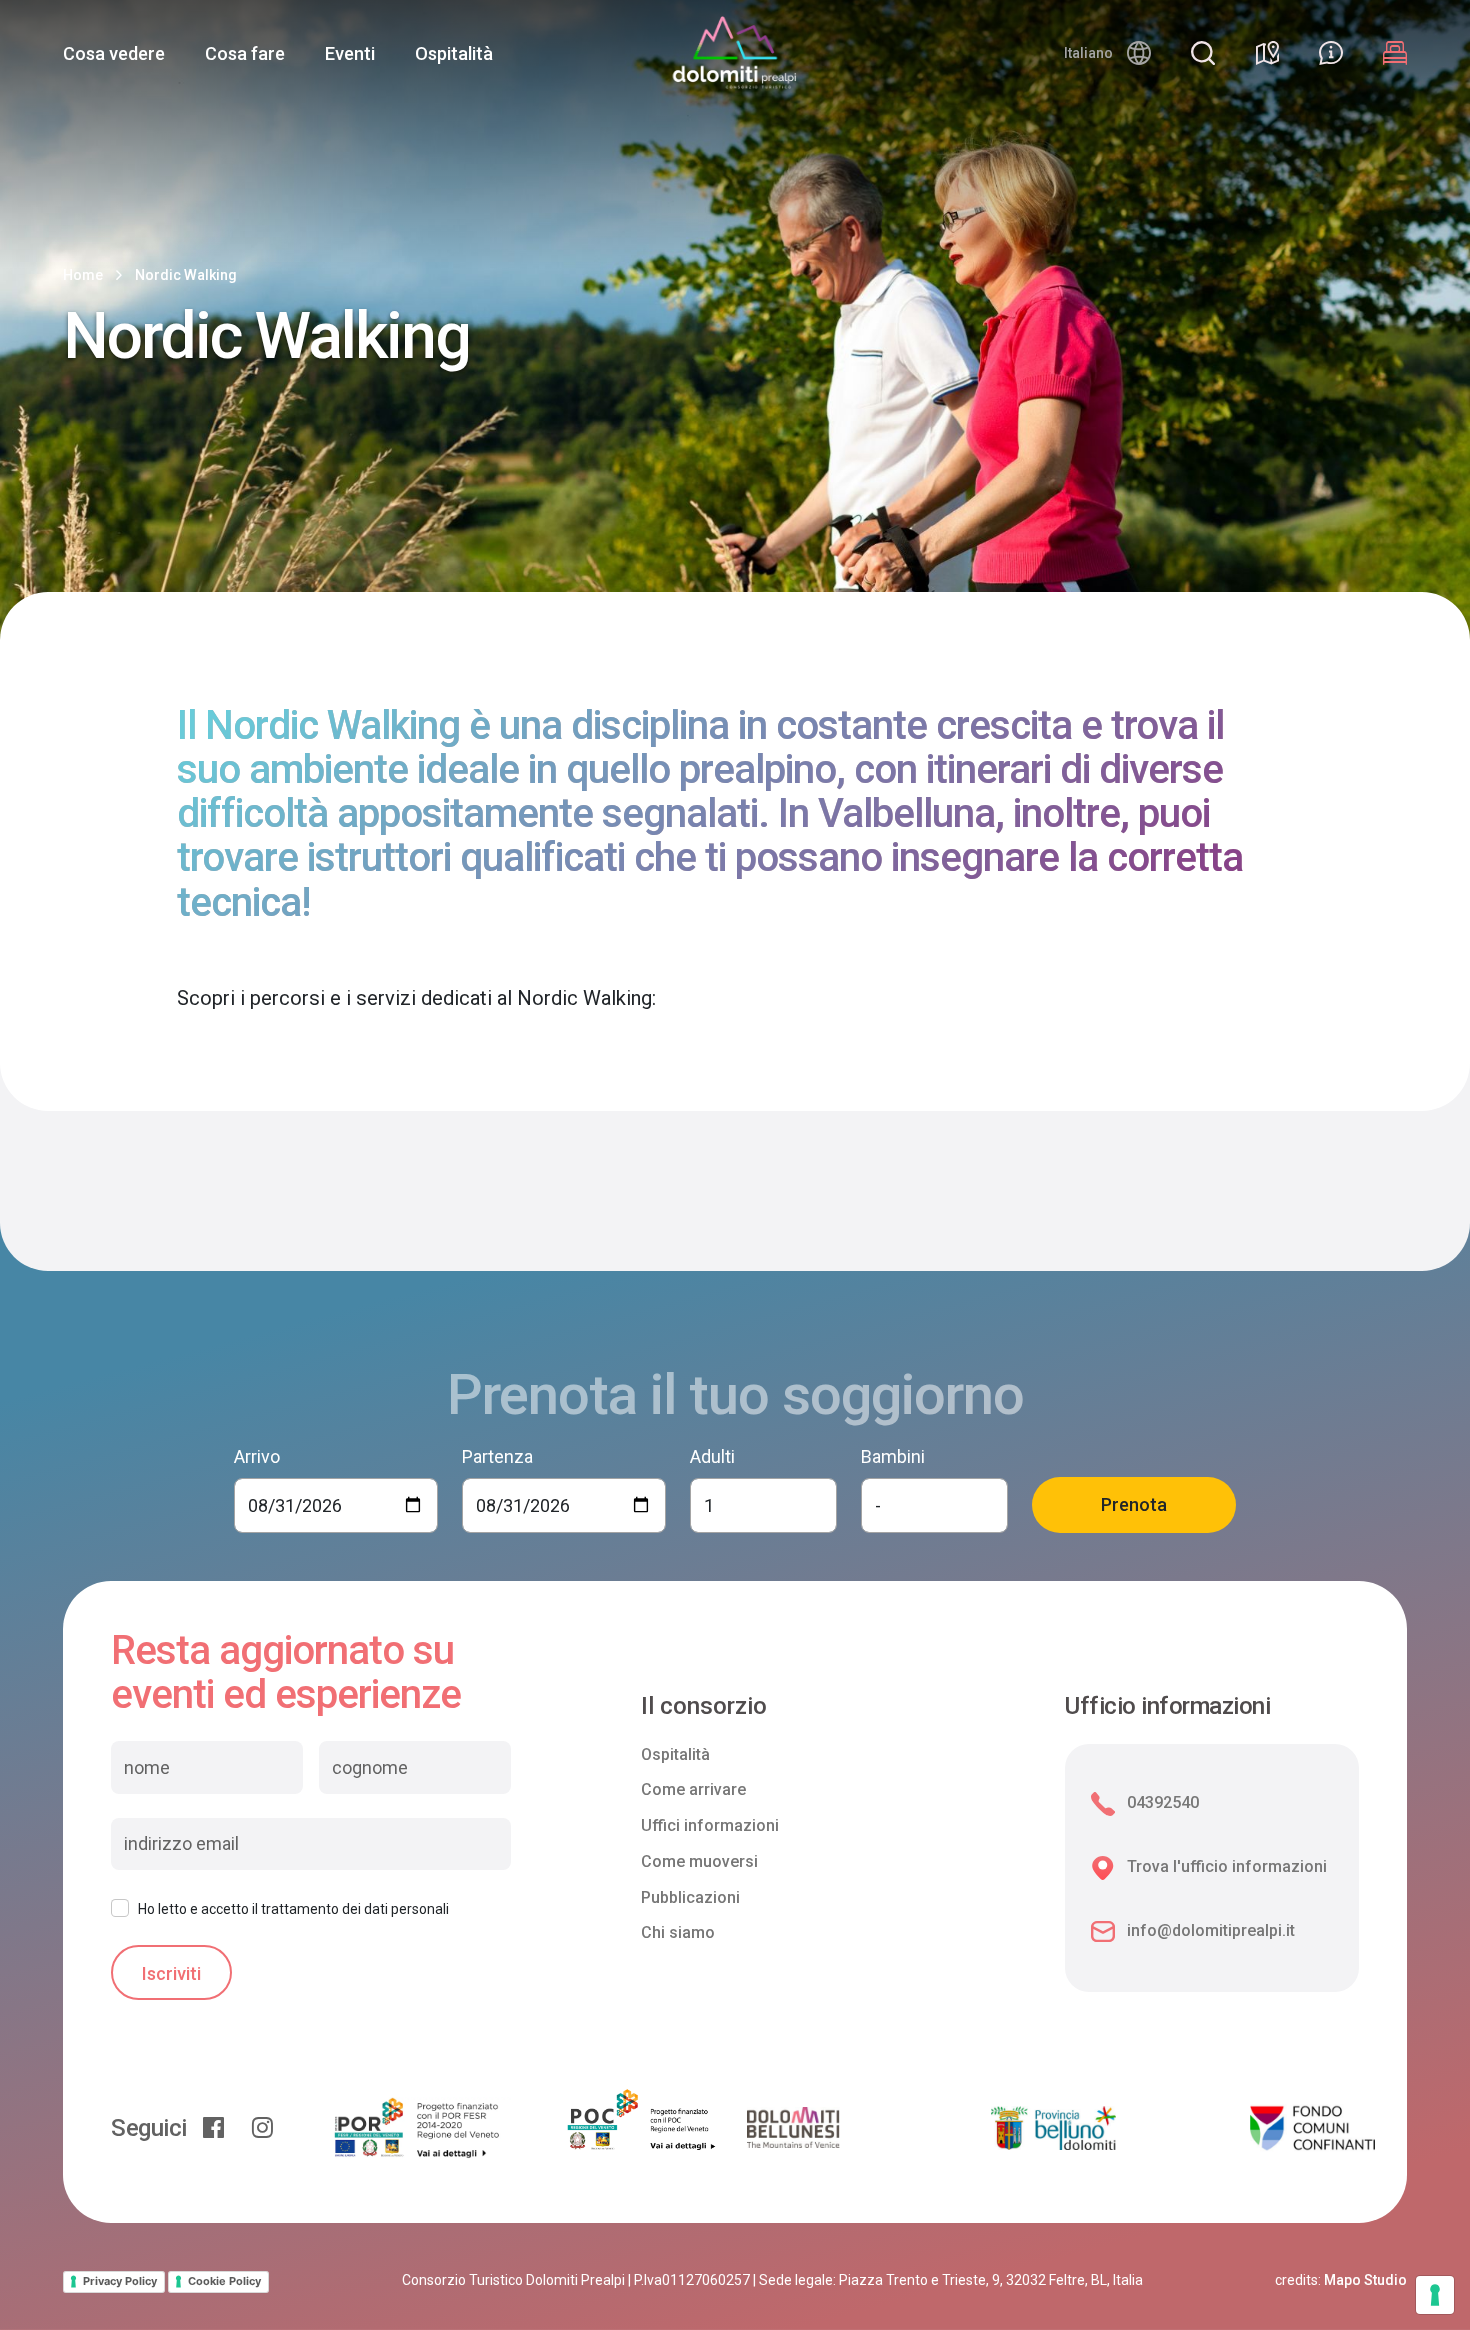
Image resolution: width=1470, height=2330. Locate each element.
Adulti (712, 1456)
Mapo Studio (1365, 2280)
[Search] (1203, 53)
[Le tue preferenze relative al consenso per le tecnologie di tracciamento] (1435, 2295)
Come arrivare (693, 1789)
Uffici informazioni (710, 1825)
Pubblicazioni (690, 1897)
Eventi (350, 53)
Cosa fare (245, 53)
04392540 (1163, 1802)
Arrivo (257, 1456)
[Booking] (1395, 53)
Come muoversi (699, 1861)
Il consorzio (704, 1706)
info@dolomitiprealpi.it (1211, 1930)
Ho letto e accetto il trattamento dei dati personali (293, 1909)
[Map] (1267, 53)
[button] (1107, 53)
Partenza (497, 1456)
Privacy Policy (120, 2281)
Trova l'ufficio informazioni (1227, 1866)
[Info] (1331, 53)
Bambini (893, 1456)
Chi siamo (678, 1932)
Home (83, 275)
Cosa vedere (114, 53)
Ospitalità (454, 53)
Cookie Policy (224, 2281)
